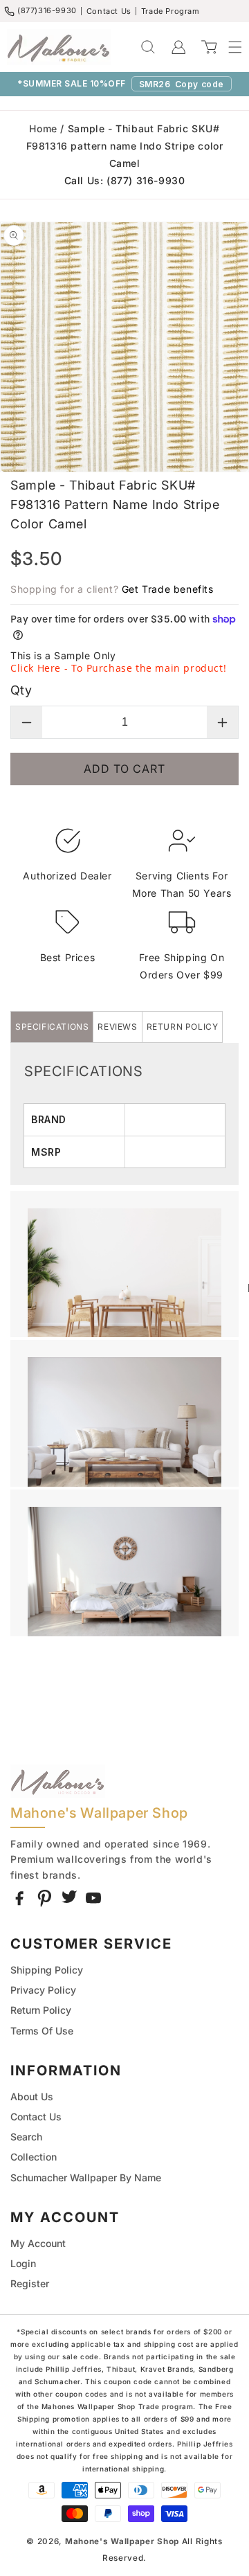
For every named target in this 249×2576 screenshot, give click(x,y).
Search (26, 2137)
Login (23, 2263)
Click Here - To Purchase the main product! (118, 668)
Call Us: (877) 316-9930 (125, 180)
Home (43, 128)
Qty (21, 690)
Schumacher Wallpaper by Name (86, 2177)
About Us (32, 2096)
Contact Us (109, 11)
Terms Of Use (42, 2031)
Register (30, 2283)
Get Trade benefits (168, 589)
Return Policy (41, 2010)
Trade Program (170, 11)
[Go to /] (59, 47)
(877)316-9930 (47, 10)
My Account (38, 2243)
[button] (228, 47)
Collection (34, 2157)
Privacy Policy (43, 1990)
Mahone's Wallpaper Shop (122, 2541)
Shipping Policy (47, 1970)
